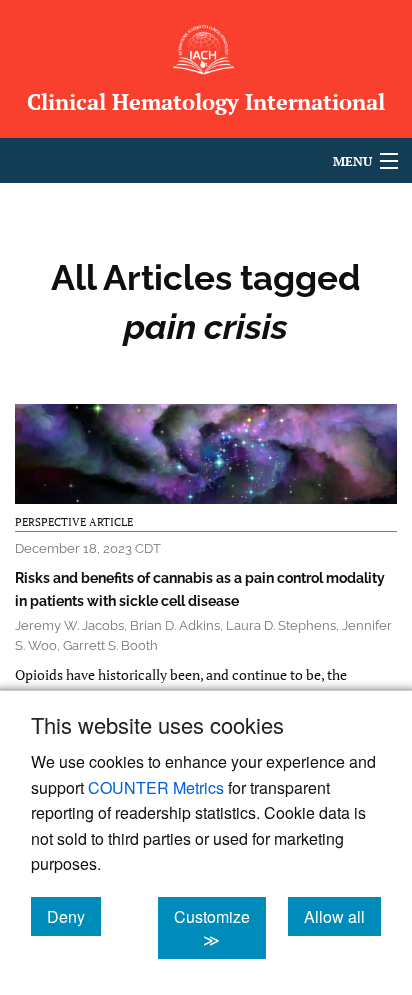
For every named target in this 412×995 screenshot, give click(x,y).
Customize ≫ (220, 928)
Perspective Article (74, 522)
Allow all (342, 916)
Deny (74, 916)
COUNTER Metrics (156, 787)
